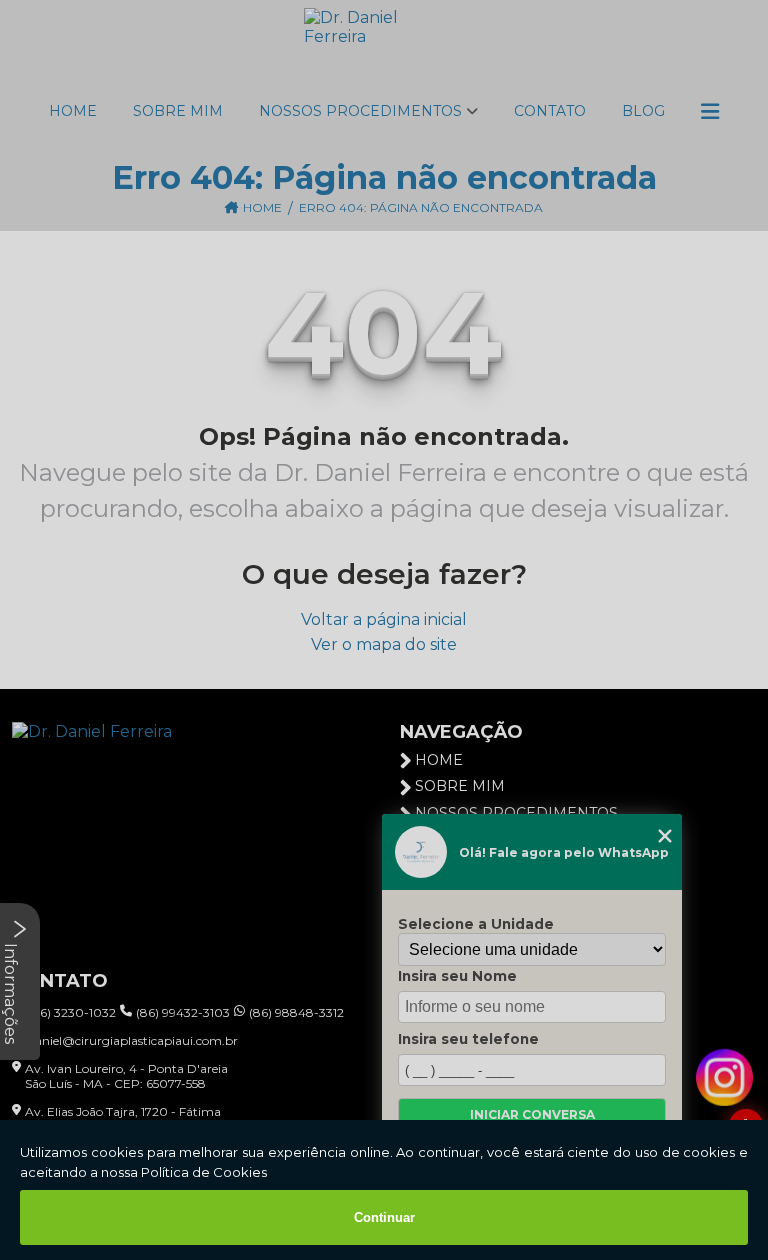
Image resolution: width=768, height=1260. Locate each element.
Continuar (384, 1217)
